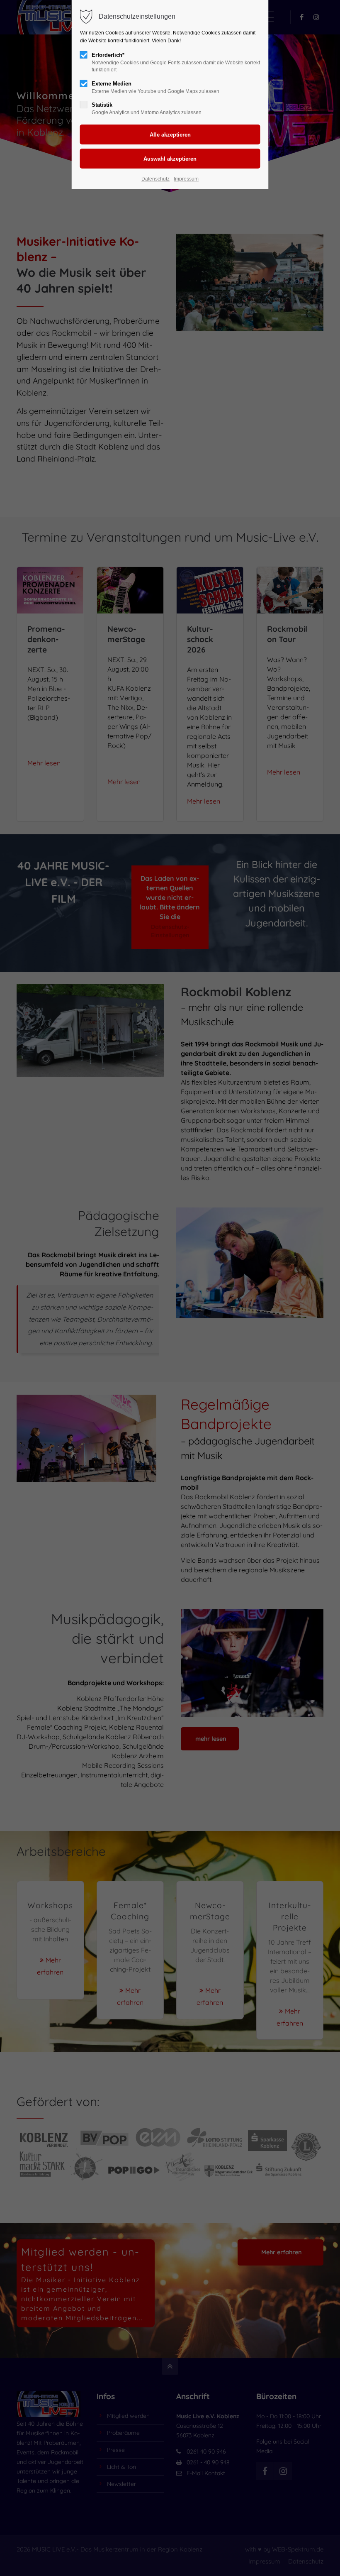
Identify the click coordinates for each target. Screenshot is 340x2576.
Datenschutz (155, 179)
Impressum (186, 179)
